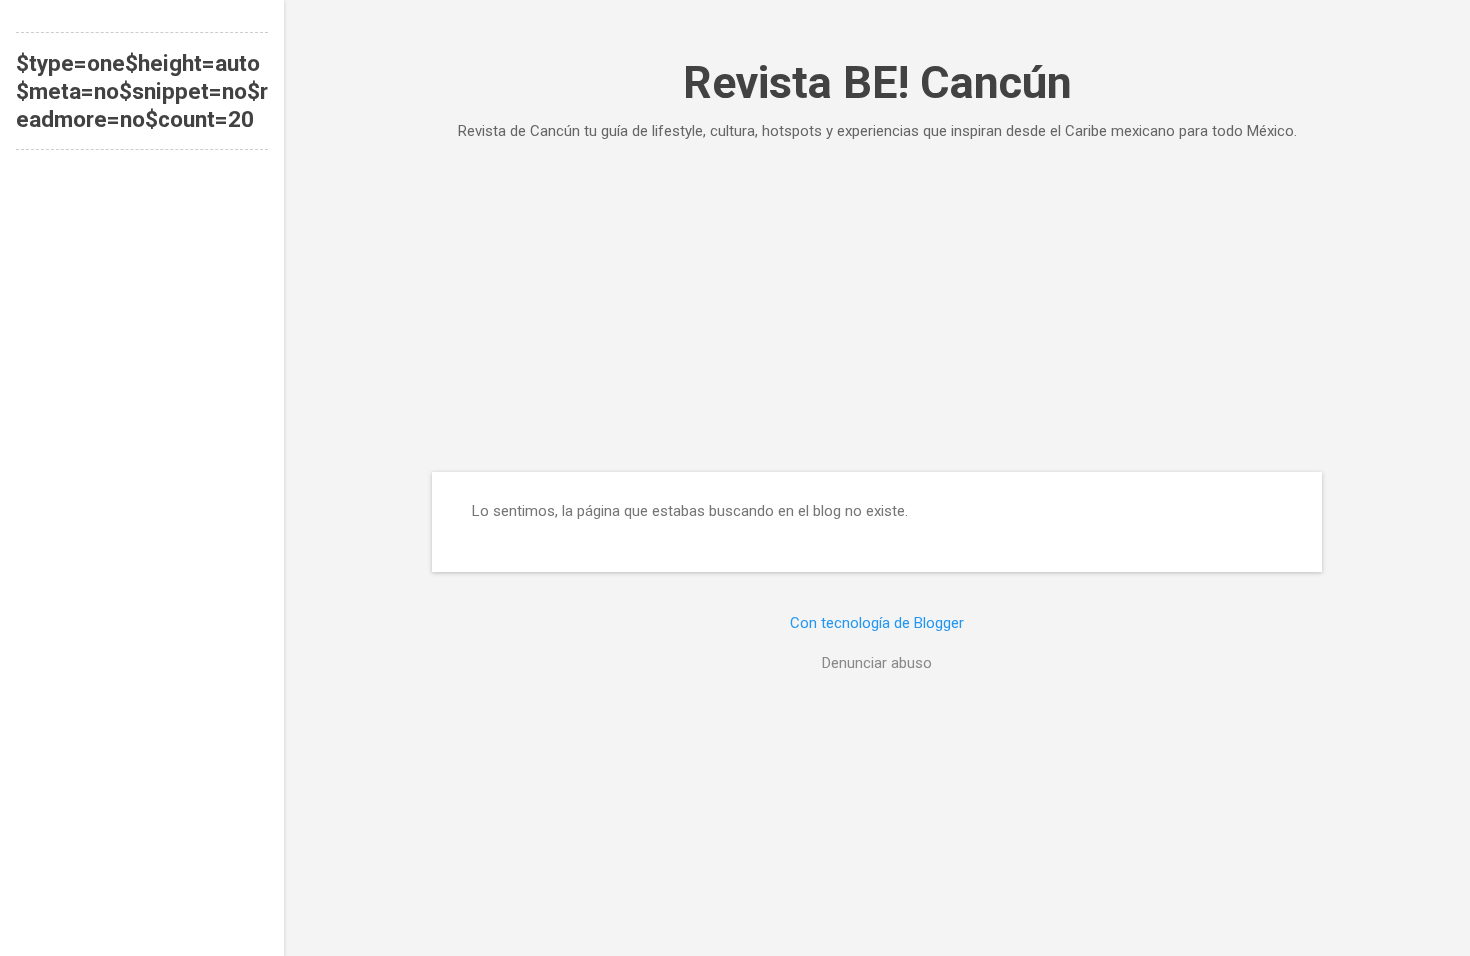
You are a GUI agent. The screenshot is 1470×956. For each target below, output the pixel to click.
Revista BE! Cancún (877, 82)
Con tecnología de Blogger (877, 623)
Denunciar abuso (877, 663)
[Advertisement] (877, 306)
